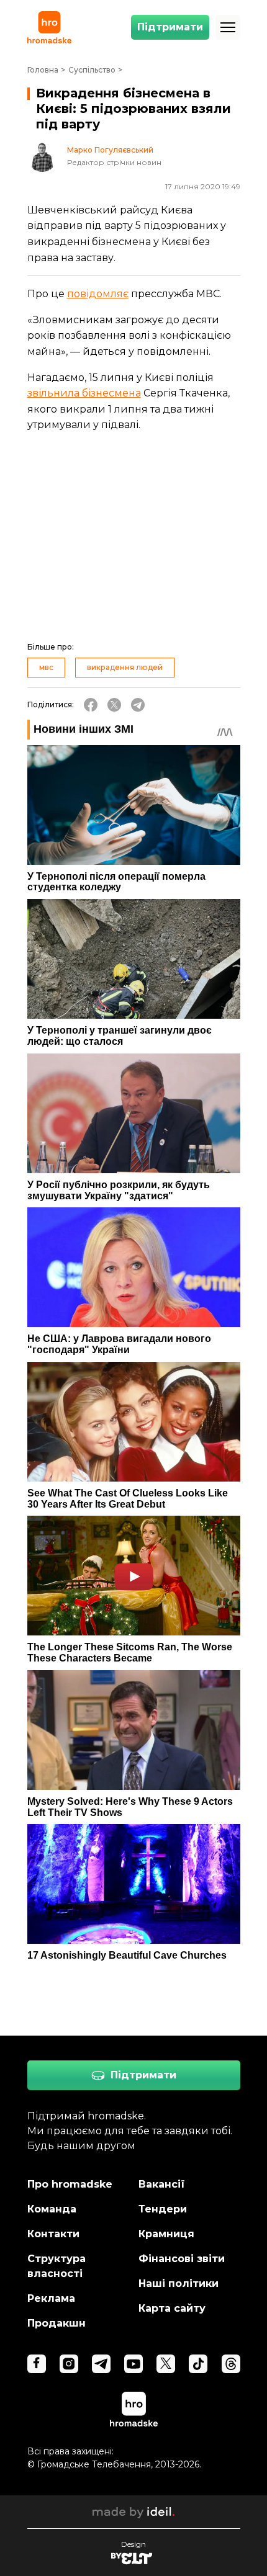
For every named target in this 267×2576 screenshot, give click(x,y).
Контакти (53, 2234)
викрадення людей (125, 667)
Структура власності (57, 2266)
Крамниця (166, 2234)
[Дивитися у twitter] (166, 2364)
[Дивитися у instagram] (69, 2364)
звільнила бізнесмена (84, 393)
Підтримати (170, 27)
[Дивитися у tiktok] (198, 2364)
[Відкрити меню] (228, 27)
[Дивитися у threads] (231, 2364)
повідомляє (98, 294)
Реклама (51, 2298)
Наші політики (179, 2283)
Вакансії (162, 2184)
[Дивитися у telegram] (101, 2364)
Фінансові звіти (182, 2259)
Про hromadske (70, 2184)
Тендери (163, 2209)
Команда (52, 2209)
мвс (46, 667)
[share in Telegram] (138, 705)
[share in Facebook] (91, 705)
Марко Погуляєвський (110, 150)
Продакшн (57, 2323)
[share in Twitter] (114, 705)
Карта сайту (172, 2308)
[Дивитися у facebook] (37, 2364)
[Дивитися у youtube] (133, 2364)
